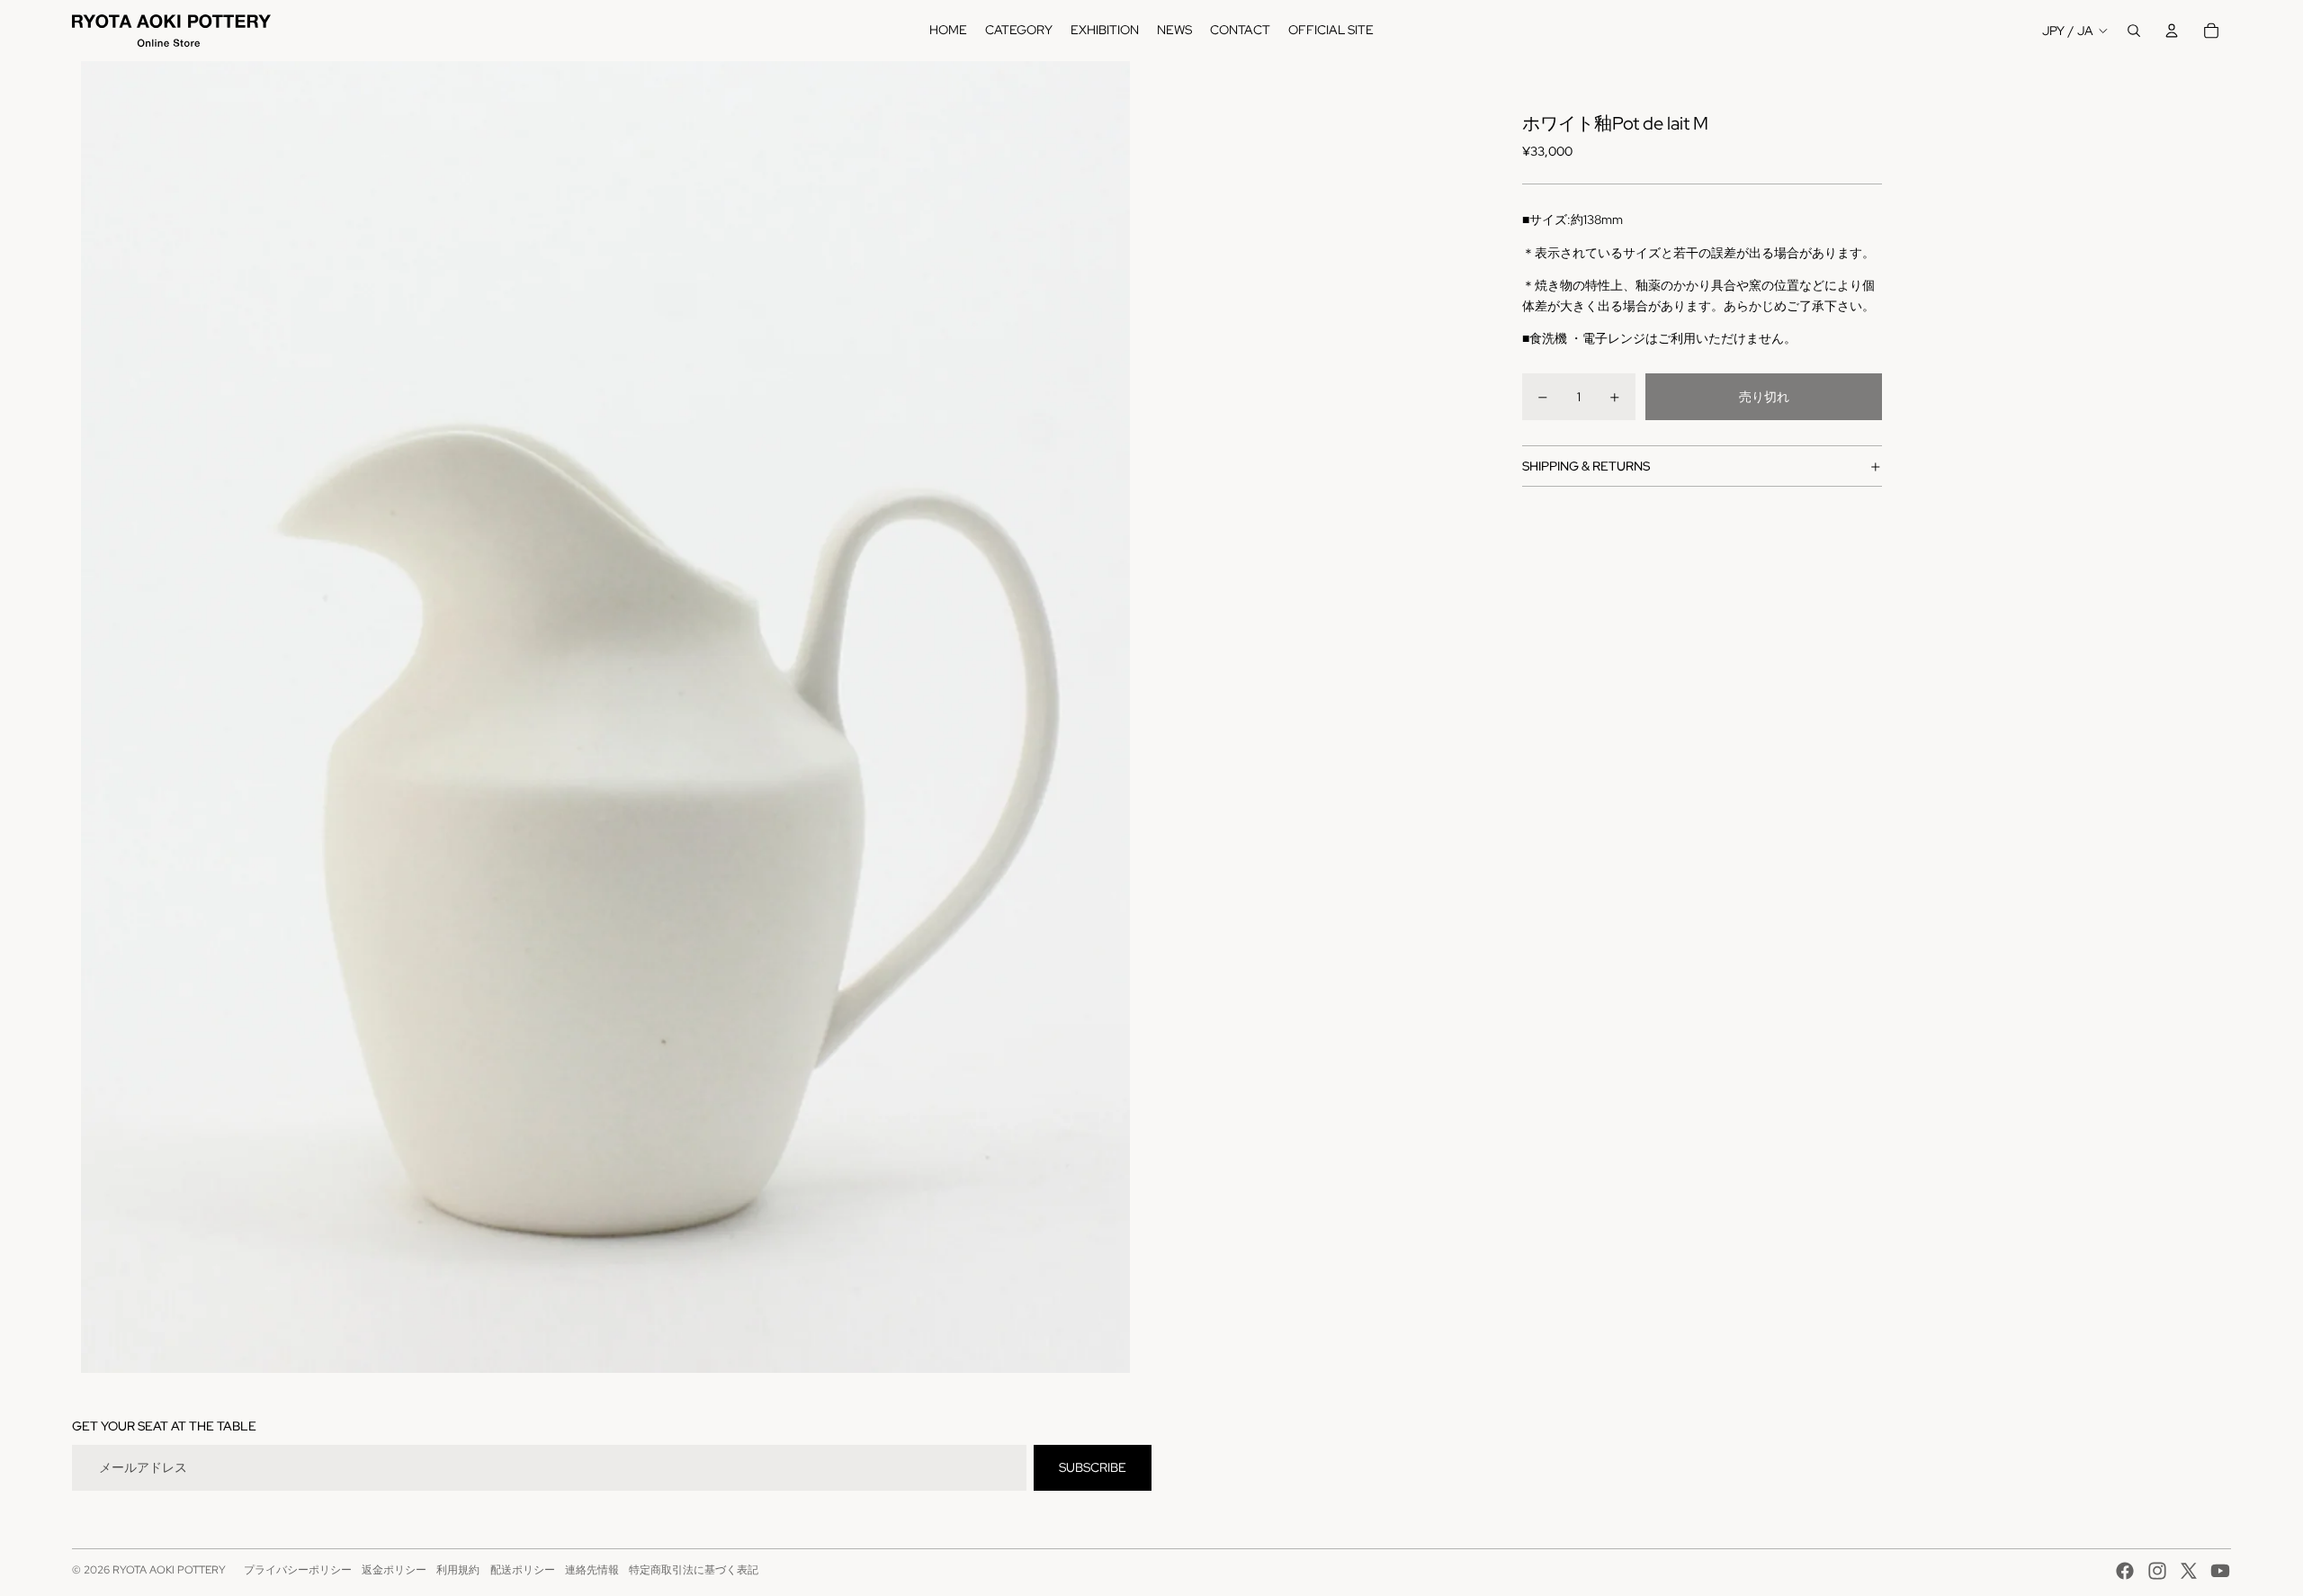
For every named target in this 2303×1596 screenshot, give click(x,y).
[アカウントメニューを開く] (2172, 31)
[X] (2189, 1571)
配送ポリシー (523, 1570)
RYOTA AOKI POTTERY (169, 1570)
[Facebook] (2125, 1571)
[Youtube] (2220, 1571)
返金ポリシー (394, 1570)
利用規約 (458, 1570)
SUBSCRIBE (1093, 1467)
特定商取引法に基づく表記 (694, 1570)
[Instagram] (2157, 1571)
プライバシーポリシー (298, 1570)
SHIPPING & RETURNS (1586, 466)
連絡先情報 (592, 1570)
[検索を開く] (2134, 31)
